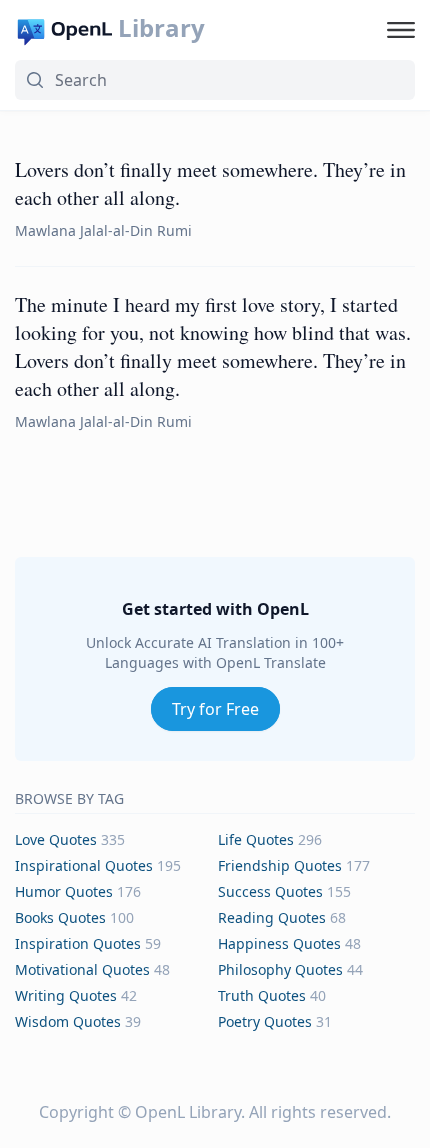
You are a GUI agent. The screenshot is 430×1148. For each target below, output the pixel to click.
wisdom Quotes (68, 1021)
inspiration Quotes (78, 943)
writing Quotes (66, 995)
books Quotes (60, 917)
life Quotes (256, 839)
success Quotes (270, 891)
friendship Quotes (280, 865)
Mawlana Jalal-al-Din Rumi (103, 230)
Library (161, 28)
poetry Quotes (265, 1021)
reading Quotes (272, 917)
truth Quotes (262, 995)
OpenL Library (188, 1112)
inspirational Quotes (84, 865)
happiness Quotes (279, 943)
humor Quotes (64, 891)
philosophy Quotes (280, 969)
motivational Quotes (82, 969)
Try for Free (215, 709)
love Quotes (56, 839)
